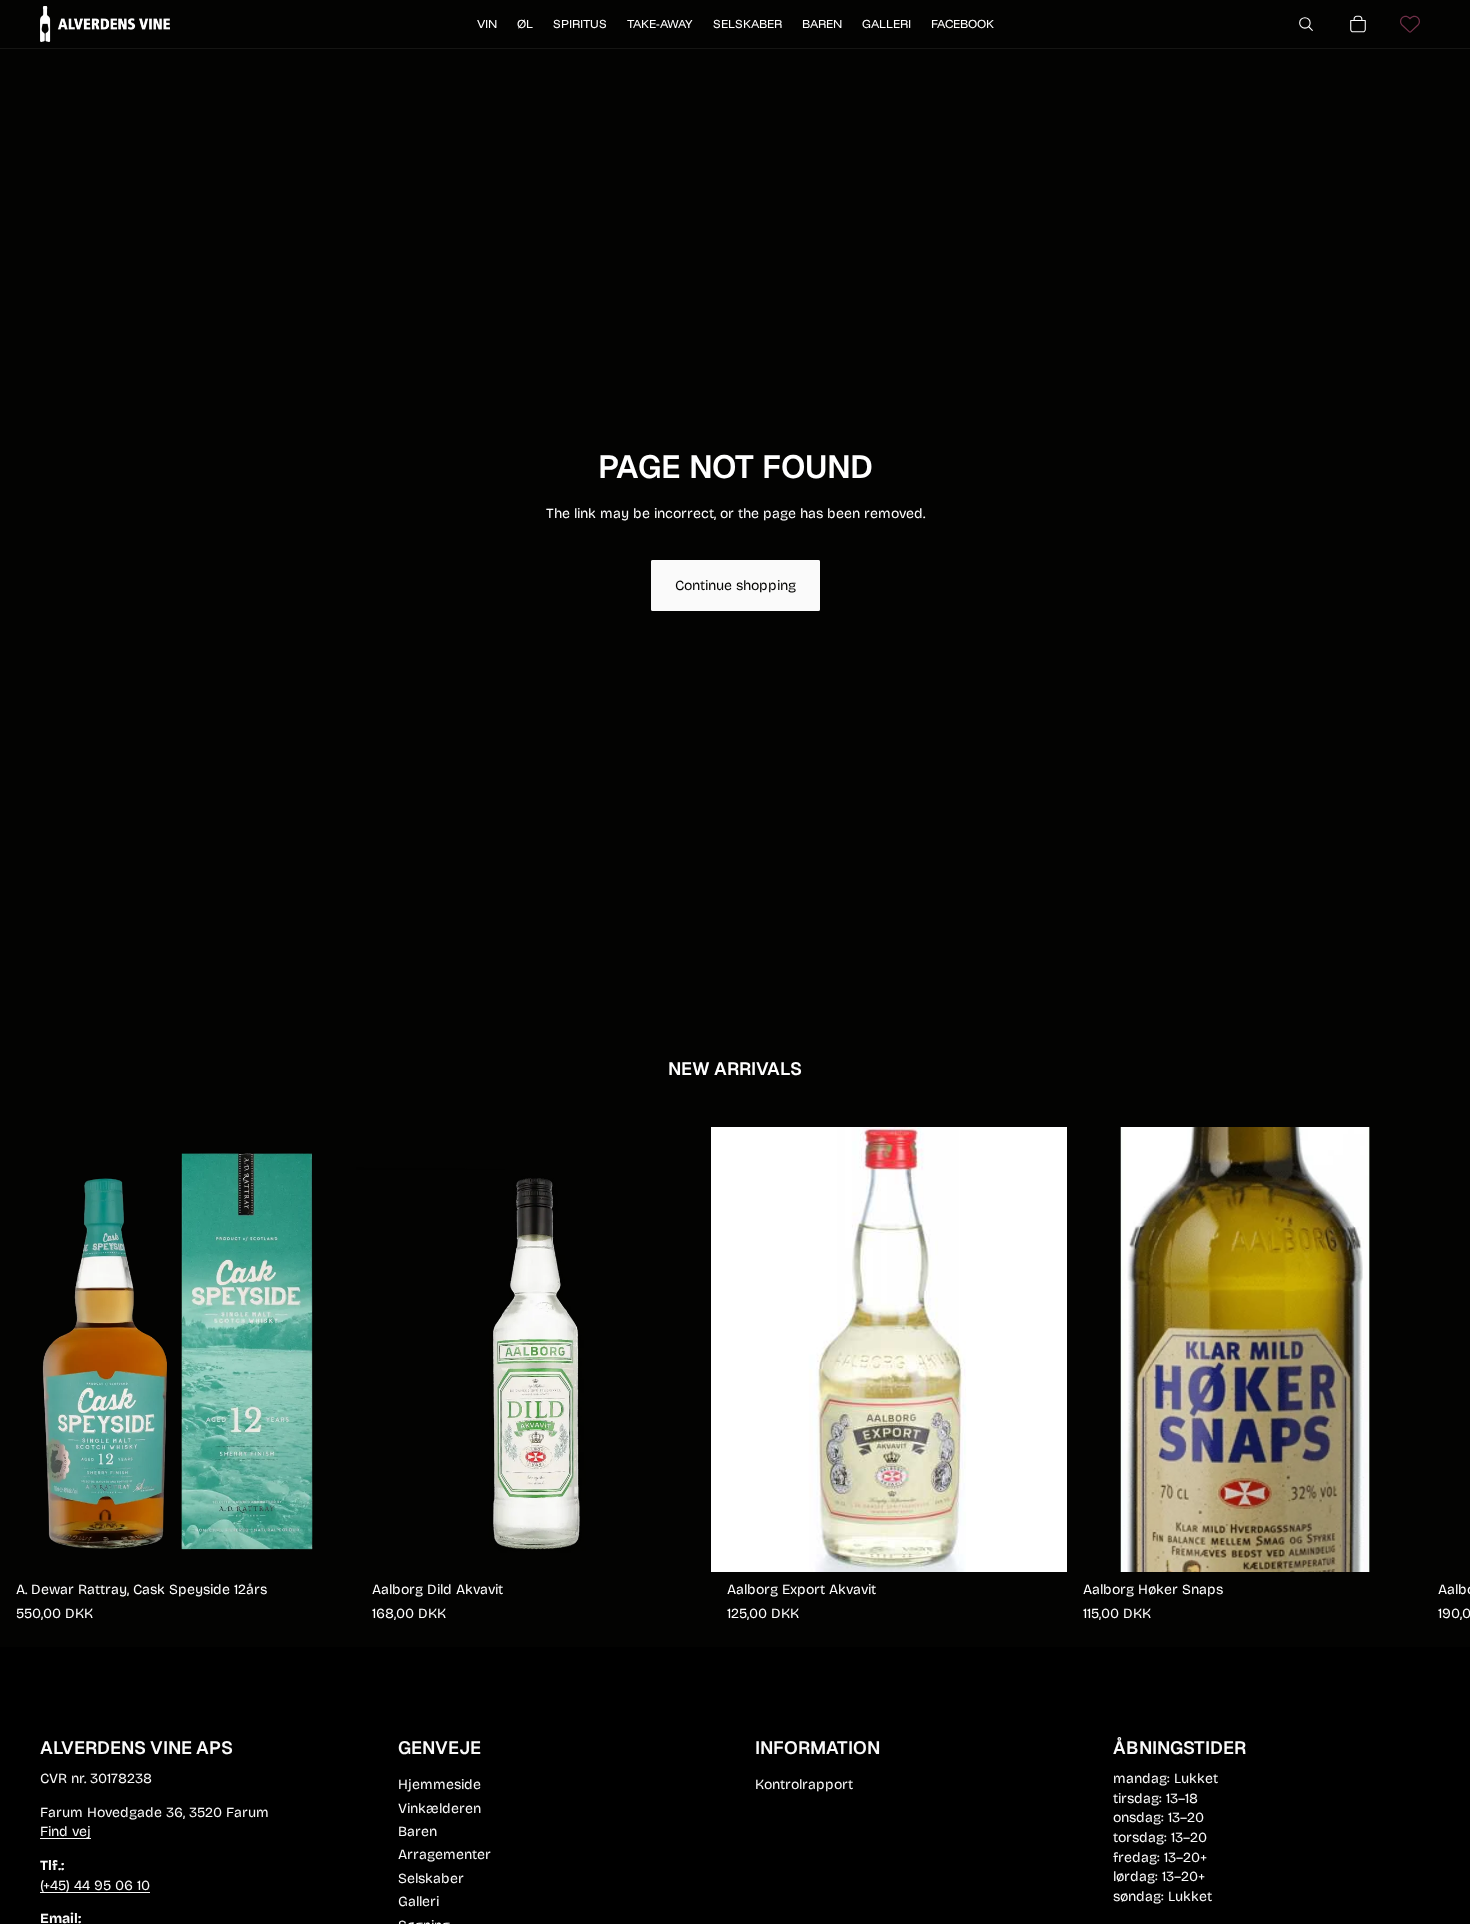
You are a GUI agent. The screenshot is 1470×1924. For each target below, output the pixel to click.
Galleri (418, 1901)
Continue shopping (735, 585)
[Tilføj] (325, 1541)
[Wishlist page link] (1410, 24)
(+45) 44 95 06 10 (95, 1885)
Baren (417, 1831)
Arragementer (444, 1854)
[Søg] (1306, 24)
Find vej (65, 1831)
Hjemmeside (439, 1784)
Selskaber (431, 1878)
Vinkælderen (439, 1808)
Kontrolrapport (804, 1784)
